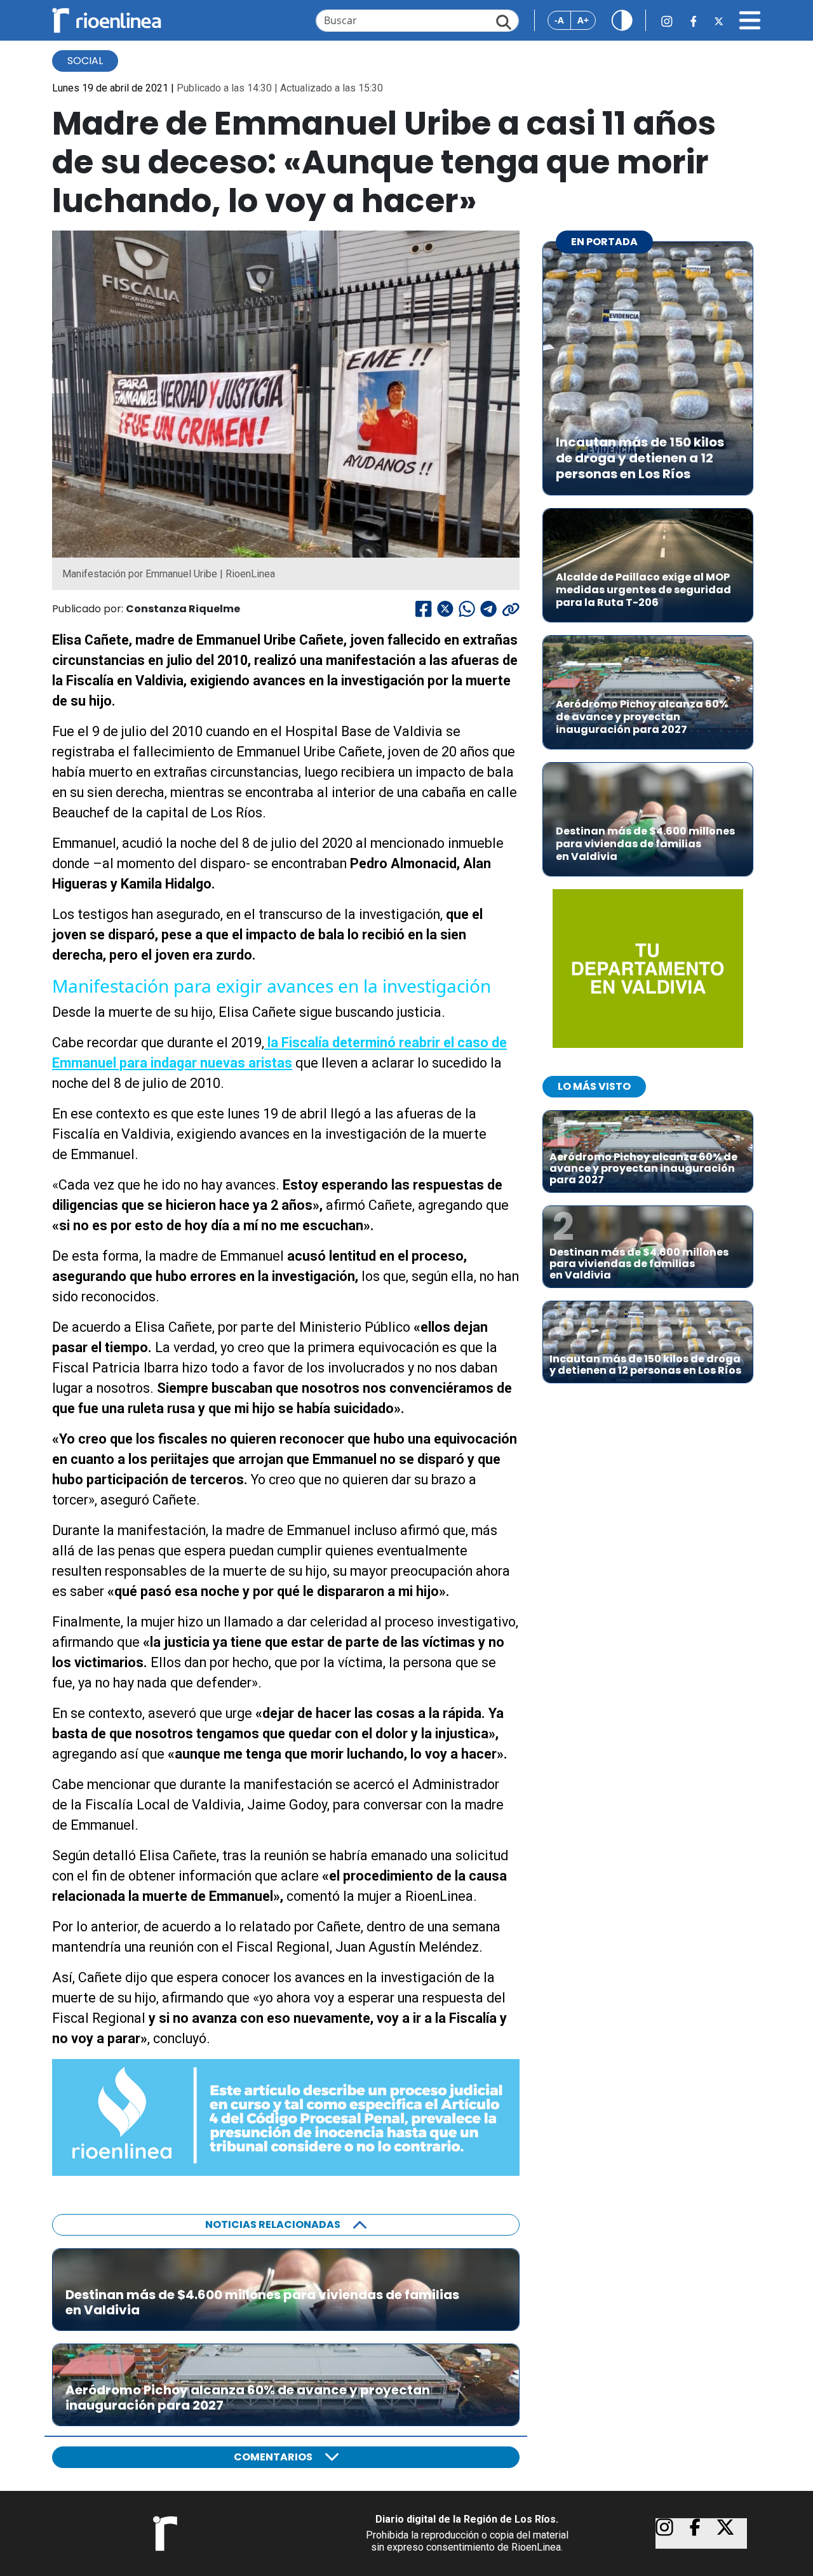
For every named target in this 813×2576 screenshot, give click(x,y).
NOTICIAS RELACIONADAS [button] (273, 2224)
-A (559, 20)
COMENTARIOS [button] (273, 2457)
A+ (583, 20)
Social (85, 61)
